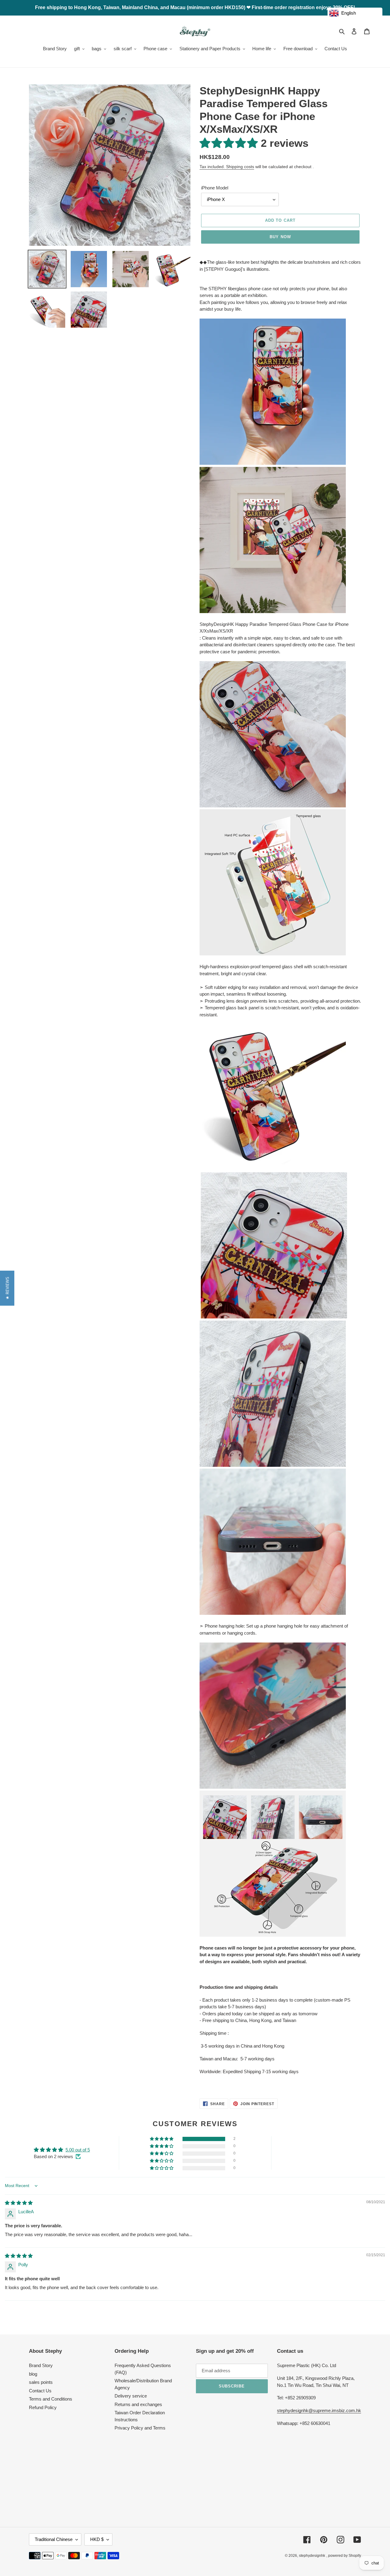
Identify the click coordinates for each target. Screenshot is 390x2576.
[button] (230, 143)
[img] (19, 2203)
